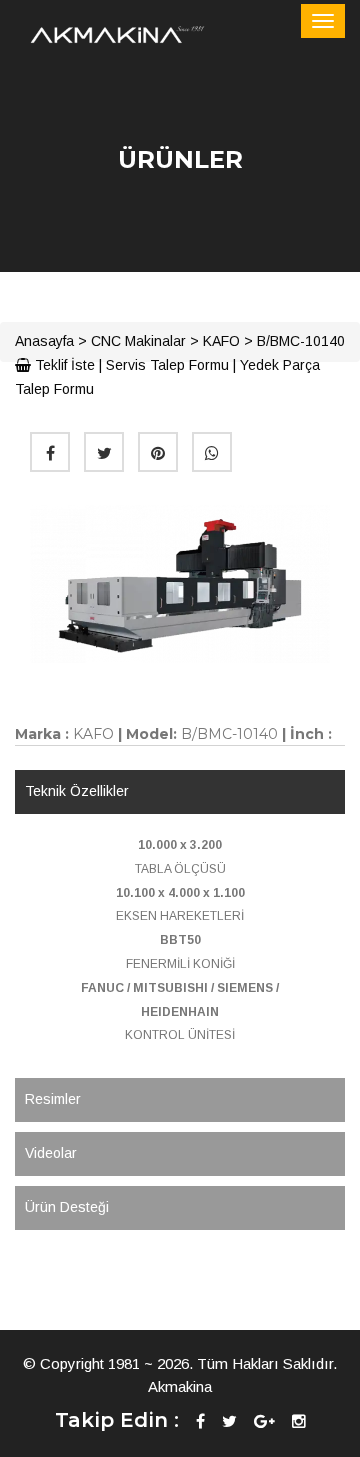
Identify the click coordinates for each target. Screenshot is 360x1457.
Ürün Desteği (67, 1207)
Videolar (51, 1153)
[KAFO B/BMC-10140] (180, 584)
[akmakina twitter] (229, 1421)
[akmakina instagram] (299, 1421)
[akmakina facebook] (200, 1421)
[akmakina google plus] (264, 1421)
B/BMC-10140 (301, 341)
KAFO (221, 341)
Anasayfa (44, 341)
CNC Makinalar (138, 341)
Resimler (53, 1099)
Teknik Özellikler (77, 791)
